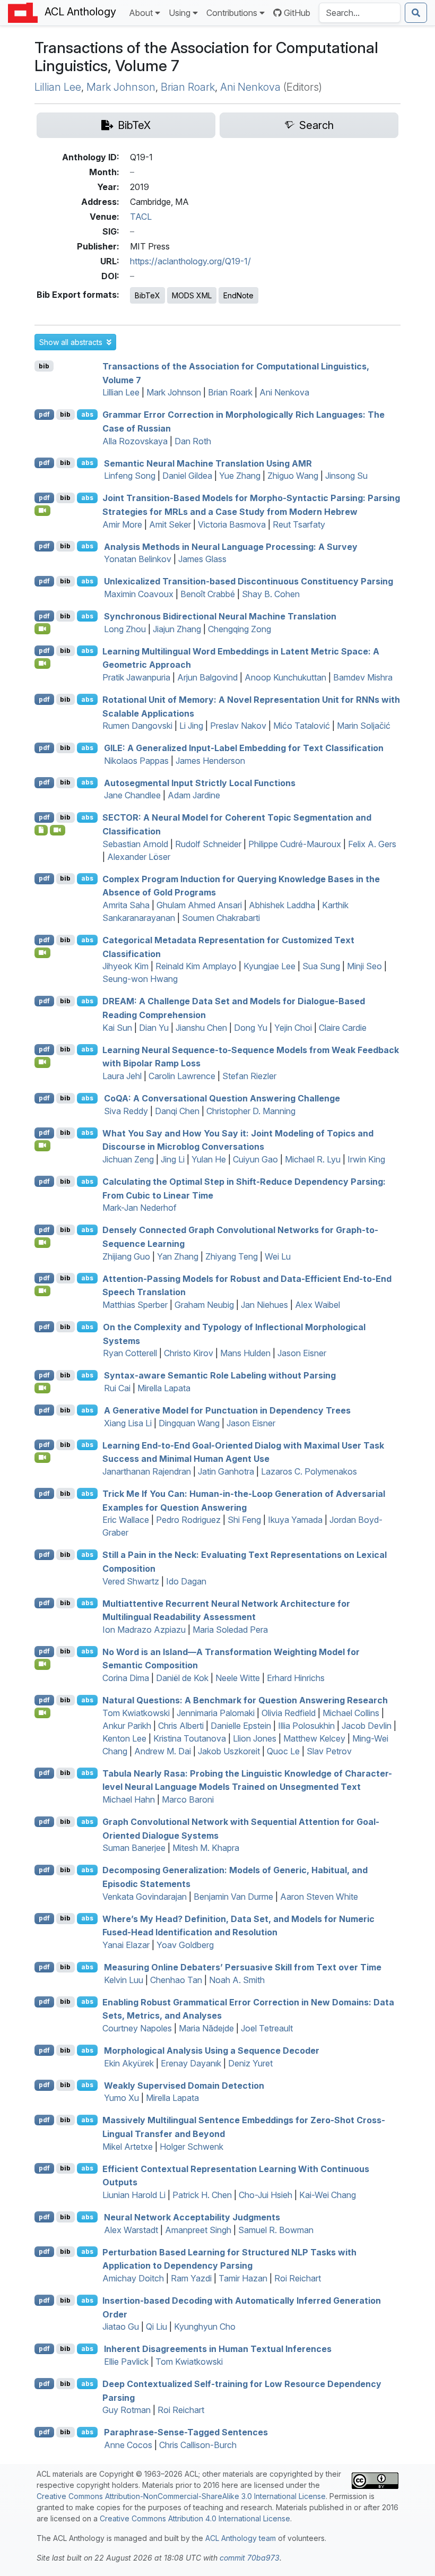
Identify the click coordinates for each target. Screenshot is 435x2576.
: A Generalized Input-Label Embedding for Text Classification (244, 748)
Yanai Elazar (126, 1945)
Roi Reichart (298, 2278)
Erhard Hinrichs (296, 1678)
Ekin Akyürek (129, 2063)
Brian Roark (188, 87)
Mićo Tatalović (302, 726)
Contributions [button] (232, 13)
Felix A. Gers (372, 844)
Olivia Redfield (289, 1713)
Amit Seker (170, 524)
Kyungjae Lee (269, 966)
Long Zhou (125, 629)
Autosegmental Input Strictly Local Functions (200, 782)
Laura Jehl (122, 1076)
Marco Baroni (188, 1799)
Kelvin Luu (124, 1980)
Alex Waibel (317, 1305)
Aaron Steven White (319, 1897)
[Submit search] (416, 13)
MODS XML (192, 295)
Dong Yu (251, 1028)
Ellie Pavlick (126, 2362)
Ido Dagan (186, 1581)
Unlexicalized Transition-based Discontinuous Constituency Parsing (249, 581)
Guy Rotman (127, 2410)
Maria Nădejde (206, 2028)
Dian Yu (154, 1028)
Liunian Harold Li (134, 2195)
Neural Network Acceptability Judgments (192, 2217)
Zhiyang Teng (232, 1256)
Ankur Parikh (127, 1726)
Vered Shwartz (131, 1581)
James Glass (202, 559)
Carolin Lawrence (182, 1076)
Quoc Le (283, 1751)
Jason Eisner (302, 1353)
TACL (141, 217)
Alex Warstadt (131, 2230)
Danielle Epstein (241, 1726)
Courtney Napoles (137, 2028)
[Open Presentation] (41, 830)
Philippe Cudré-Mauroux (295, 844)
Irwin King (366, 1159)
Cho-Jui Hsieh (266, 2195)
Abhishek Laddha (282, 905)
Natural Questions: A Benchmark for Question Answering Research (245, 1700)
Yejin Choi (293, 1028)
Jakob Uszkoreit (229, 1751)
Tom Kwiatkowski (136, 1713)
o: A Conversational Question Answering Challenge (222, 1098)
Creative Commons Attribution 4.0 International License (195, 2518)
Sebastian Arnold (135, 844)
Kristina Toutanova (190, 1738)
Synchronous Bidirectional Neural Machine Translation (220, 616)
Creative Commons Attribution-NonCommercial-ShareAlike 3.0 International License (181, 2496)
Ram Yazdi (191, 2278)
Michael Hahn (129, 1799)
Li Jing (191, 726)
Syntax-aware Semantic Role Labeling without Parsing (220, 1375)
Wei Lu (278, 1256)
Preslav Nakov (238, 726)
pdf (44, 414)
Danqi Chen (177, 1111)
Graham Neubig (204, 1305)
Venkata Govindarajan (145, 1897)
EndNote (238, 295)
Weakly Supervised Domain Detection (184, 2085)
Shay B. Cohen (271, 594)
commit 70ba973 (250, 2558)
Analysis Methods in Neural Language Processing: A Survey (231, 546)
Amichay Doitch (133, 2278)
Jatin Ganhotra (226, 1471)
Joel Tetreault (267, 2028)
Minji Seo (364, 966)
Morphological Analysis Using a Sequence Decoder (212, 2051)
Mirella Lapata (164, 1388)
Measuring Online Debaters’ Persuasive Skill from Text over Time (243, 1967)
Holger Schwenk (192, 2147)
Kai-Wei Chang (328, 2195)
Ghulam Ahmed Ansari (199, 905)
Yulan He (209, 1159)
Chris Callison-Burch (198, 2445)
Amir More (122, 524)
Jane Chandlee (132, 795)
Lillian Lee (58, 87)
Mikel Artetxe (128, 2147)
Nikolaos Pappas (136, 761)
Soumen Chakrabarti (221, 918)
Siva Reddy (126, 1111)
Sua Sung (321, 966)
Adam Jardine (194, 795)
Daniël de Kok (182, 1678)
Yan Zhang (178, 1256)
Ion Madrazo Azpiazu (144, 1630)
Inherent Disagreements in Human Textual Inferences (218, 2349)
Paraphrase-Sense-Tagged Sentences (186, 2432)
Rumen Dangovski (137, 726)
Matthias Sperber (135, 1305)
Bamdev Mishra (363, 677)
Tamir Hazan (243, 2278)
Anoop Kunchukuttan (285, 677)
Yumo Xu (121, 2098)
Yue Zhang (240, 476)
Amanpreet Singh (198, 2230)
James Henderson (210, 761)
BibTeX (147, 295)
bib (44, 366)
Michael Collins (351, 1713)
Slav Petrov (329, 1751)
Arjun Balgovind (207, 677)
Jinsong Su (346, 476)
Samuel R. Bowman (276, 2230)
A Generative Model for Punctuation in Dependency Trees (227, 1410)
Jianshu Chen (201, 1028)
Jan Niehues (264, 1305)
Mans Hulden (245, 1353)
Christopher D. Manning (251, 1111)
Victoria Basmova (232, 524)
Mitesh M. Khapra (206, 1848)
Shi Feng (244, 1520)
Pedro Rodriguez (188, 1520)
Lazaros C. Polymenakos (309, 1471)
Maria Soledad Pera (230, 1630)
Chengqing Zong (240, 629)
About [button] (141, 13)
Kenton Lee (124, 1738)
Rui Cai (117, 1388)
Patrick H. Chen (202, 2195)
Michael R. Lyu (313, 1159)
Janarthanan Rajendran (147, 1471)
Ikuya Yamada (295, 1520)
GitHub (297, 13)
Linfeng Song (130, 476)
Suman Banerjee (134, 1848)
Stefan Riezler (249, 1076)
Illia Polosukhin (306, 1726)
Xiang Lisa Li (128, 1423)
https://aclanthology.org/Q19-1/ (190, 261)
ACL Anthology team (241, 2538)
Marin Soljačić (364, 726)
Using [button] (180, 13)
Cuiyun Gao (255, 1159)
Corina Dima (126, 1678)
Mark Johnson (121, 87)
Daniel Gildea (187, 476)
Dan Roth (193, 441)
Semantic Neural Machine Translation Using (208, 463)
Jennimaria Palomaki (216, 1713)
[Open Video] (42, 511)
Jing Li (173, 1159)
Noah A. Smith (237, 1980)
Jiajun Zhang (177, 629)
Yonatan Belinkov (138, 559)
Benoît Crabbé (208, 594)
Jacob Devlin (367, 1726)
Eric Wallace (126, 1520)
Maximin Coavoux (139, 594)
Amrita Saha (126, 905)
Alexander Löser (139, 857)
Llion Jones (255, 1738)
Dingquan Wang (189, 1423)
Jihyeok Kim (125, 966)
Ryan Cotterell (130, 1353)
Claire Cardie (343, 1028)
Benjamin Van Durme (233, 1897)
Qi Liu (156, 2327)
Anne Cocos (128, 2445)
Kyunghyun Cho (205, 2327)
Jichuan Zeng (128, 1159)
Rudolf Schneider (208, 844)
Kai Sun (117, 1028)
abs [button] (87, 414)
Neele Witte (238, 1678)
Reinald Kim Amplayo (196, 966)
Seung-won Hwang (140, 979)
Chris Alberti (181, 1726)
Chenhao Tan (176, 1980)
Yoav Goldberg (185, 1945)
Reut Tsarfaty (299, 524)
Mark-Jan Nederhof (140, 1208)
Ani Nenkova (250, 87)
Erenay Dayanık (191, 2063)
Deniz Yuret (250, 2063)
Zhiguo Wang (293, 476)
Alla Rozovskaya (135, 441)
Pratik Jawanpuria (136, 677)
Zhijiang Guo (126, 1256)
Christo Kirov (189, 1353)
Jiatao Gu (121, 2327)
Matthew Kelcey (314, 1738)
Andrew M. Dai (163, 1751)
